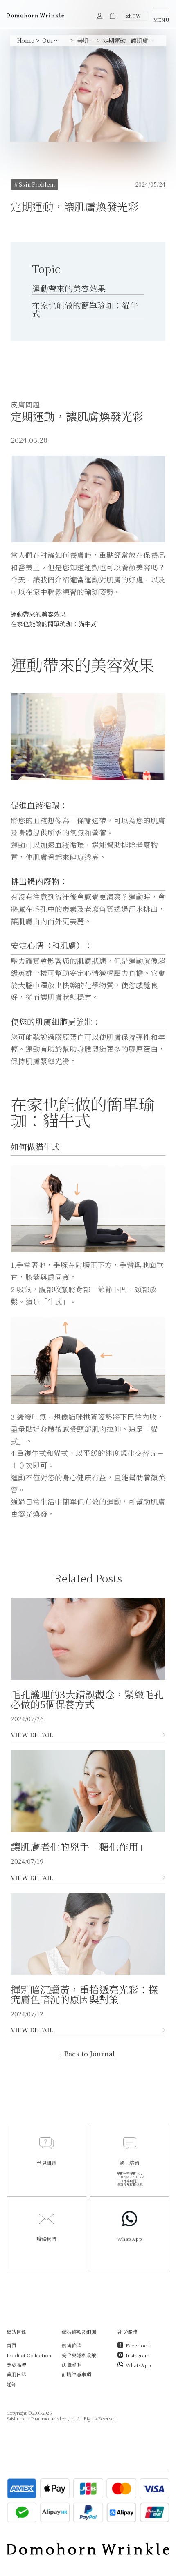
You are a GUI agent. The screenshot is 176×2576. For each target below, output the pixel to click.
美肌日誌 (16, 2374)
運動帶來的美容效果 (69, 288)
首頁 (11, 2345)
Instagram (138, 2355)
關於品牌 (16, 2365)
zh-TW (133, 16)
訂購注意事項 (77, 2374)
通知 (11, 2384)
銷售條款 (72, 2345)
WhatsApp (138, 2365)
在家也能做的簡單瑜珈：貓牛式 (85, 309)
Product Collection (29, 2355)
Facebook (138, 2345)
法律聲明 (72, 2365)
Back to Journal (90, 2055)
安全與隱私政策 (79, 2355)
